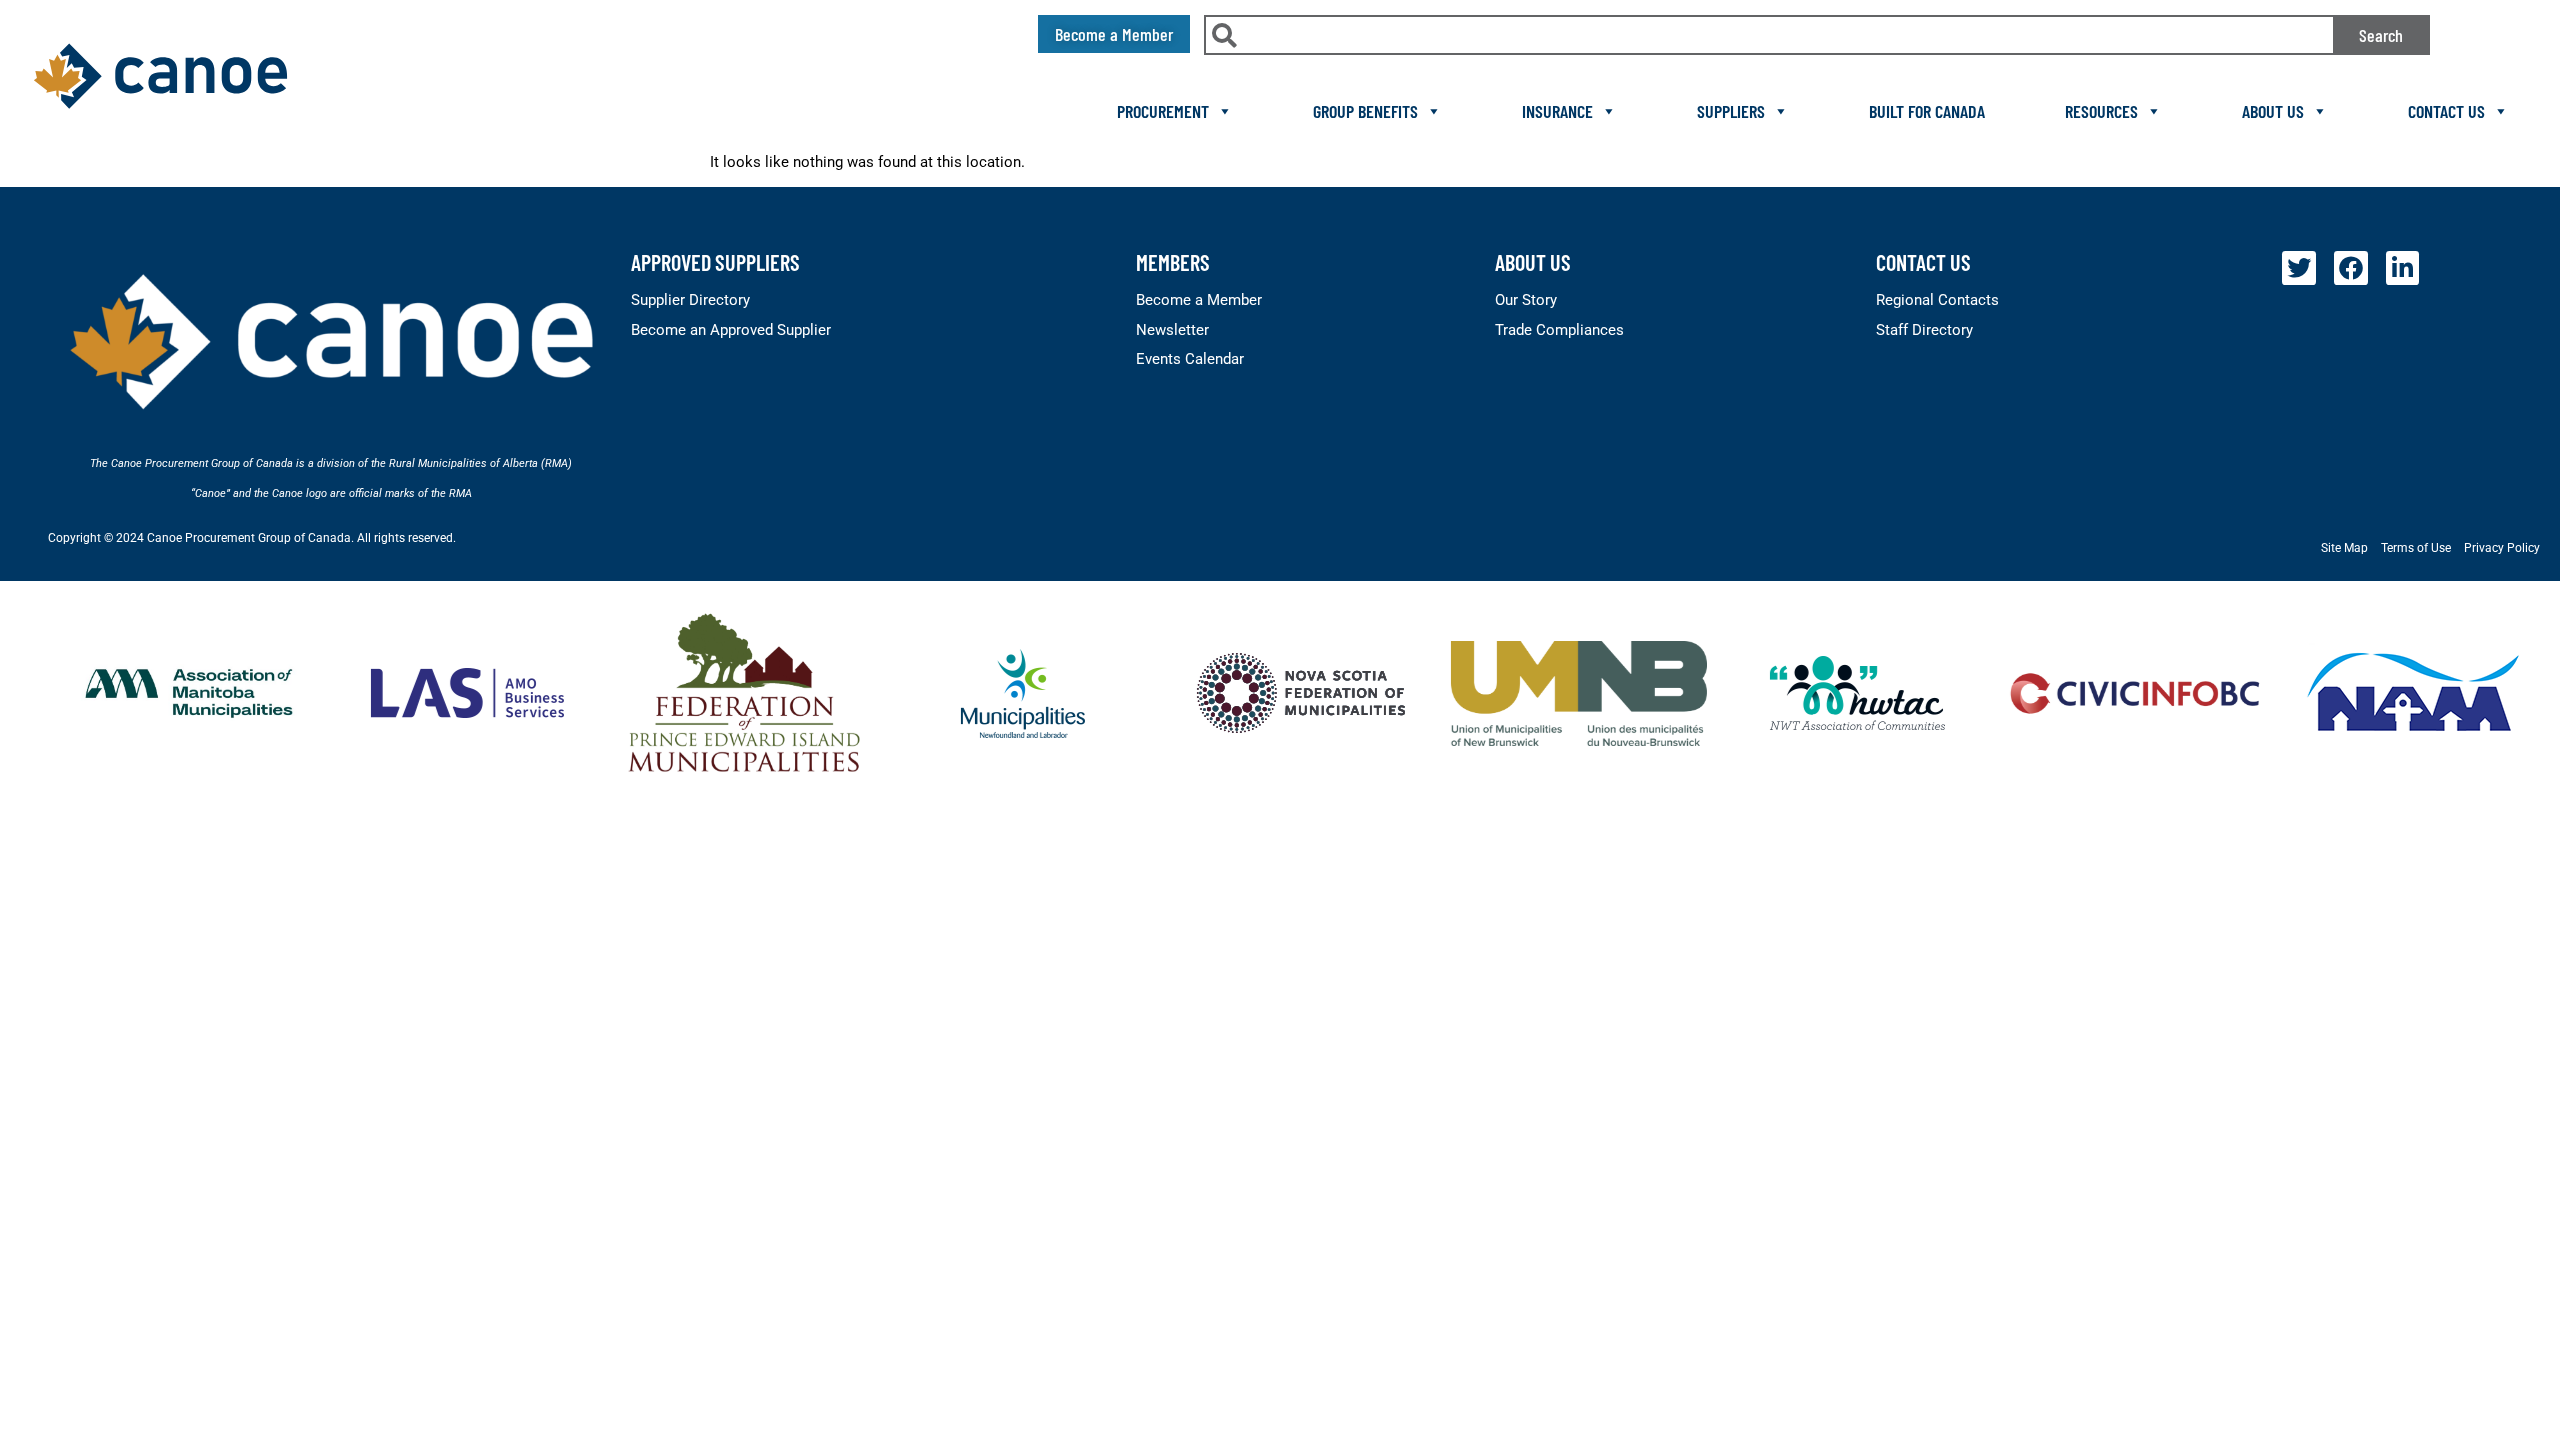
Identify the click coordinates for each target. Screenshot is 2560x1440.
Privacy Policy (2502, 548)
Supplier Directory (690, 300)
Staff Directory (1924, 330)
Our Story (1526, 300)
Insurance (1557, 111)
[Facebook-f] (2351, 268)
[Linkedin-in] (2403, 268)
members (1173, 262)
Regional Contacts (1937, 300)
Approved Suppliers (715, 262)
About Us (2273, 111)
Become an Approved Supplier (731, 330)
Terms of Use (2416, 548)
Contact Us (2446, 111)
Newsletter (1172, 330)
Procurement (1163, 111)
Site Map (2344, 548)
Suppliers (1731, 111)
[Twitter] (2299, 268)
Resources (2101, 111)
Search (2381, 35)
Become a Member (1199, 300)
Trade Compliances (1559, 330)
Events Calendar (1190, 359)
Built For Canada (1927, 111)
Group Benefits (1365, 111)
